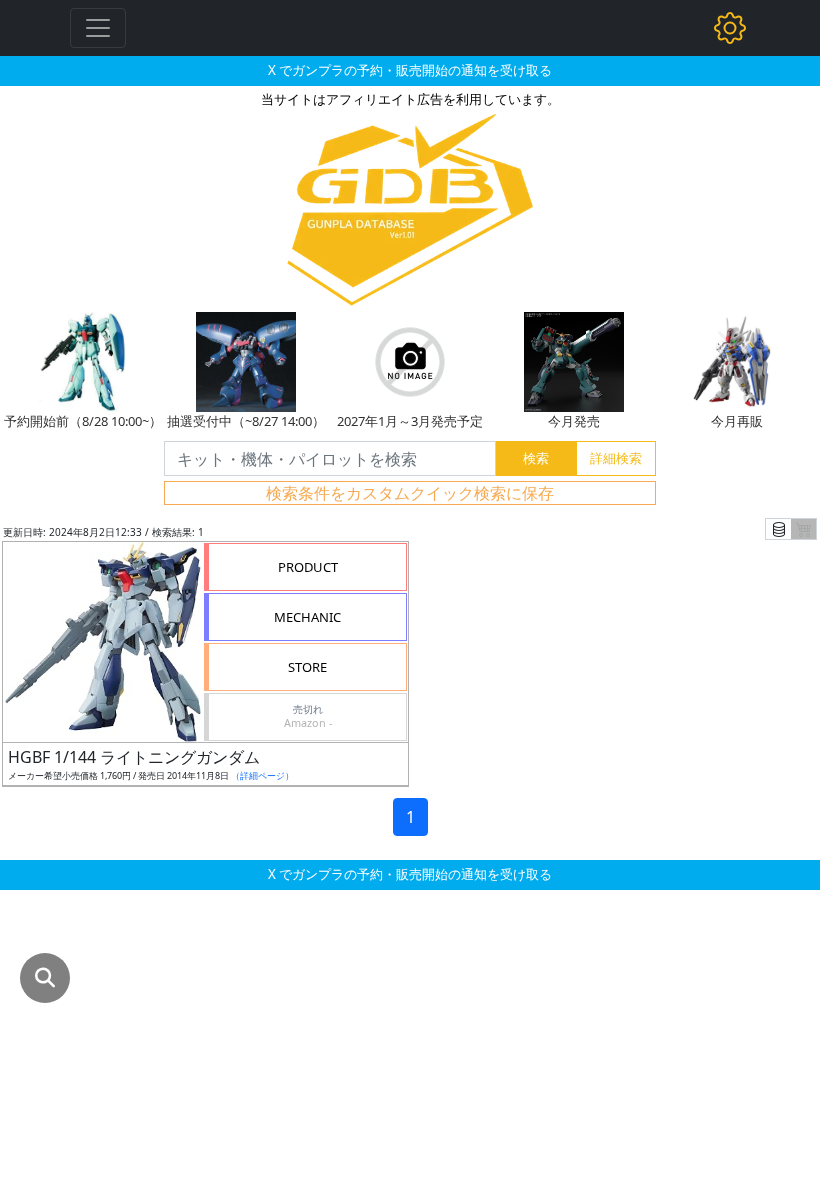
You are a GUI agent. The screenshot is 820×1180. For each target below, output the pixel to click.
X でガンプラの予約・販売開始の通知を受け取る (410, 70)
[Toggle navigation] (98, 28)
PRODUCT (308, 567)
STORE (307, 667)
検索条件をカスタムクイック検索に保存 (410, 493)
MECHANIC (307, 617)
